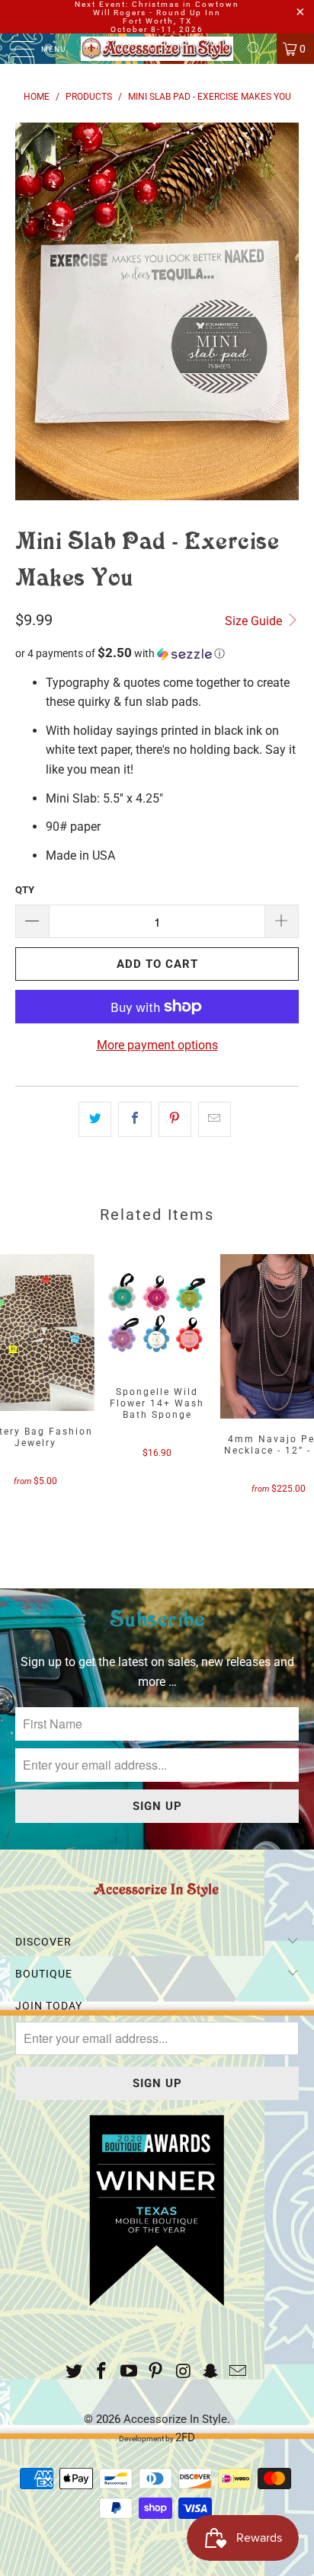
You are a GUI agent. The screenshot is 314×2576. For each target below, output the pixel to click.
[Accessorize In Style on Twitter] (75, 2372)
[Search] (260, 49)
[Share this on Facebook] (135, 1119)
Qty (25, 890)
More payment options (157, 1045)
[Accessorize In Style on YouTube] (129, 2372)
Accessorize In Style (175, 2419)
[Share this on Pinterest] (175, 1119)
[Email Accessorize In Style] (238, 2372)
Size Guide (255, 621)
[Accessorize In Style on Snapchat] (211, 2372)
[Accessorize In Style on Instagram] (184, 2372)
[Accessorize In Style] (157, 49)
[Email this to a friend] (215, 1119)
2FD (185, 2437)
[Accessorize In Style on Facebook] (102, 2372)
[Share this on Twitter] (95, 1119)
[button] (157, 653)
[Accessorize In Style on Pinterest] (156, 2372)
